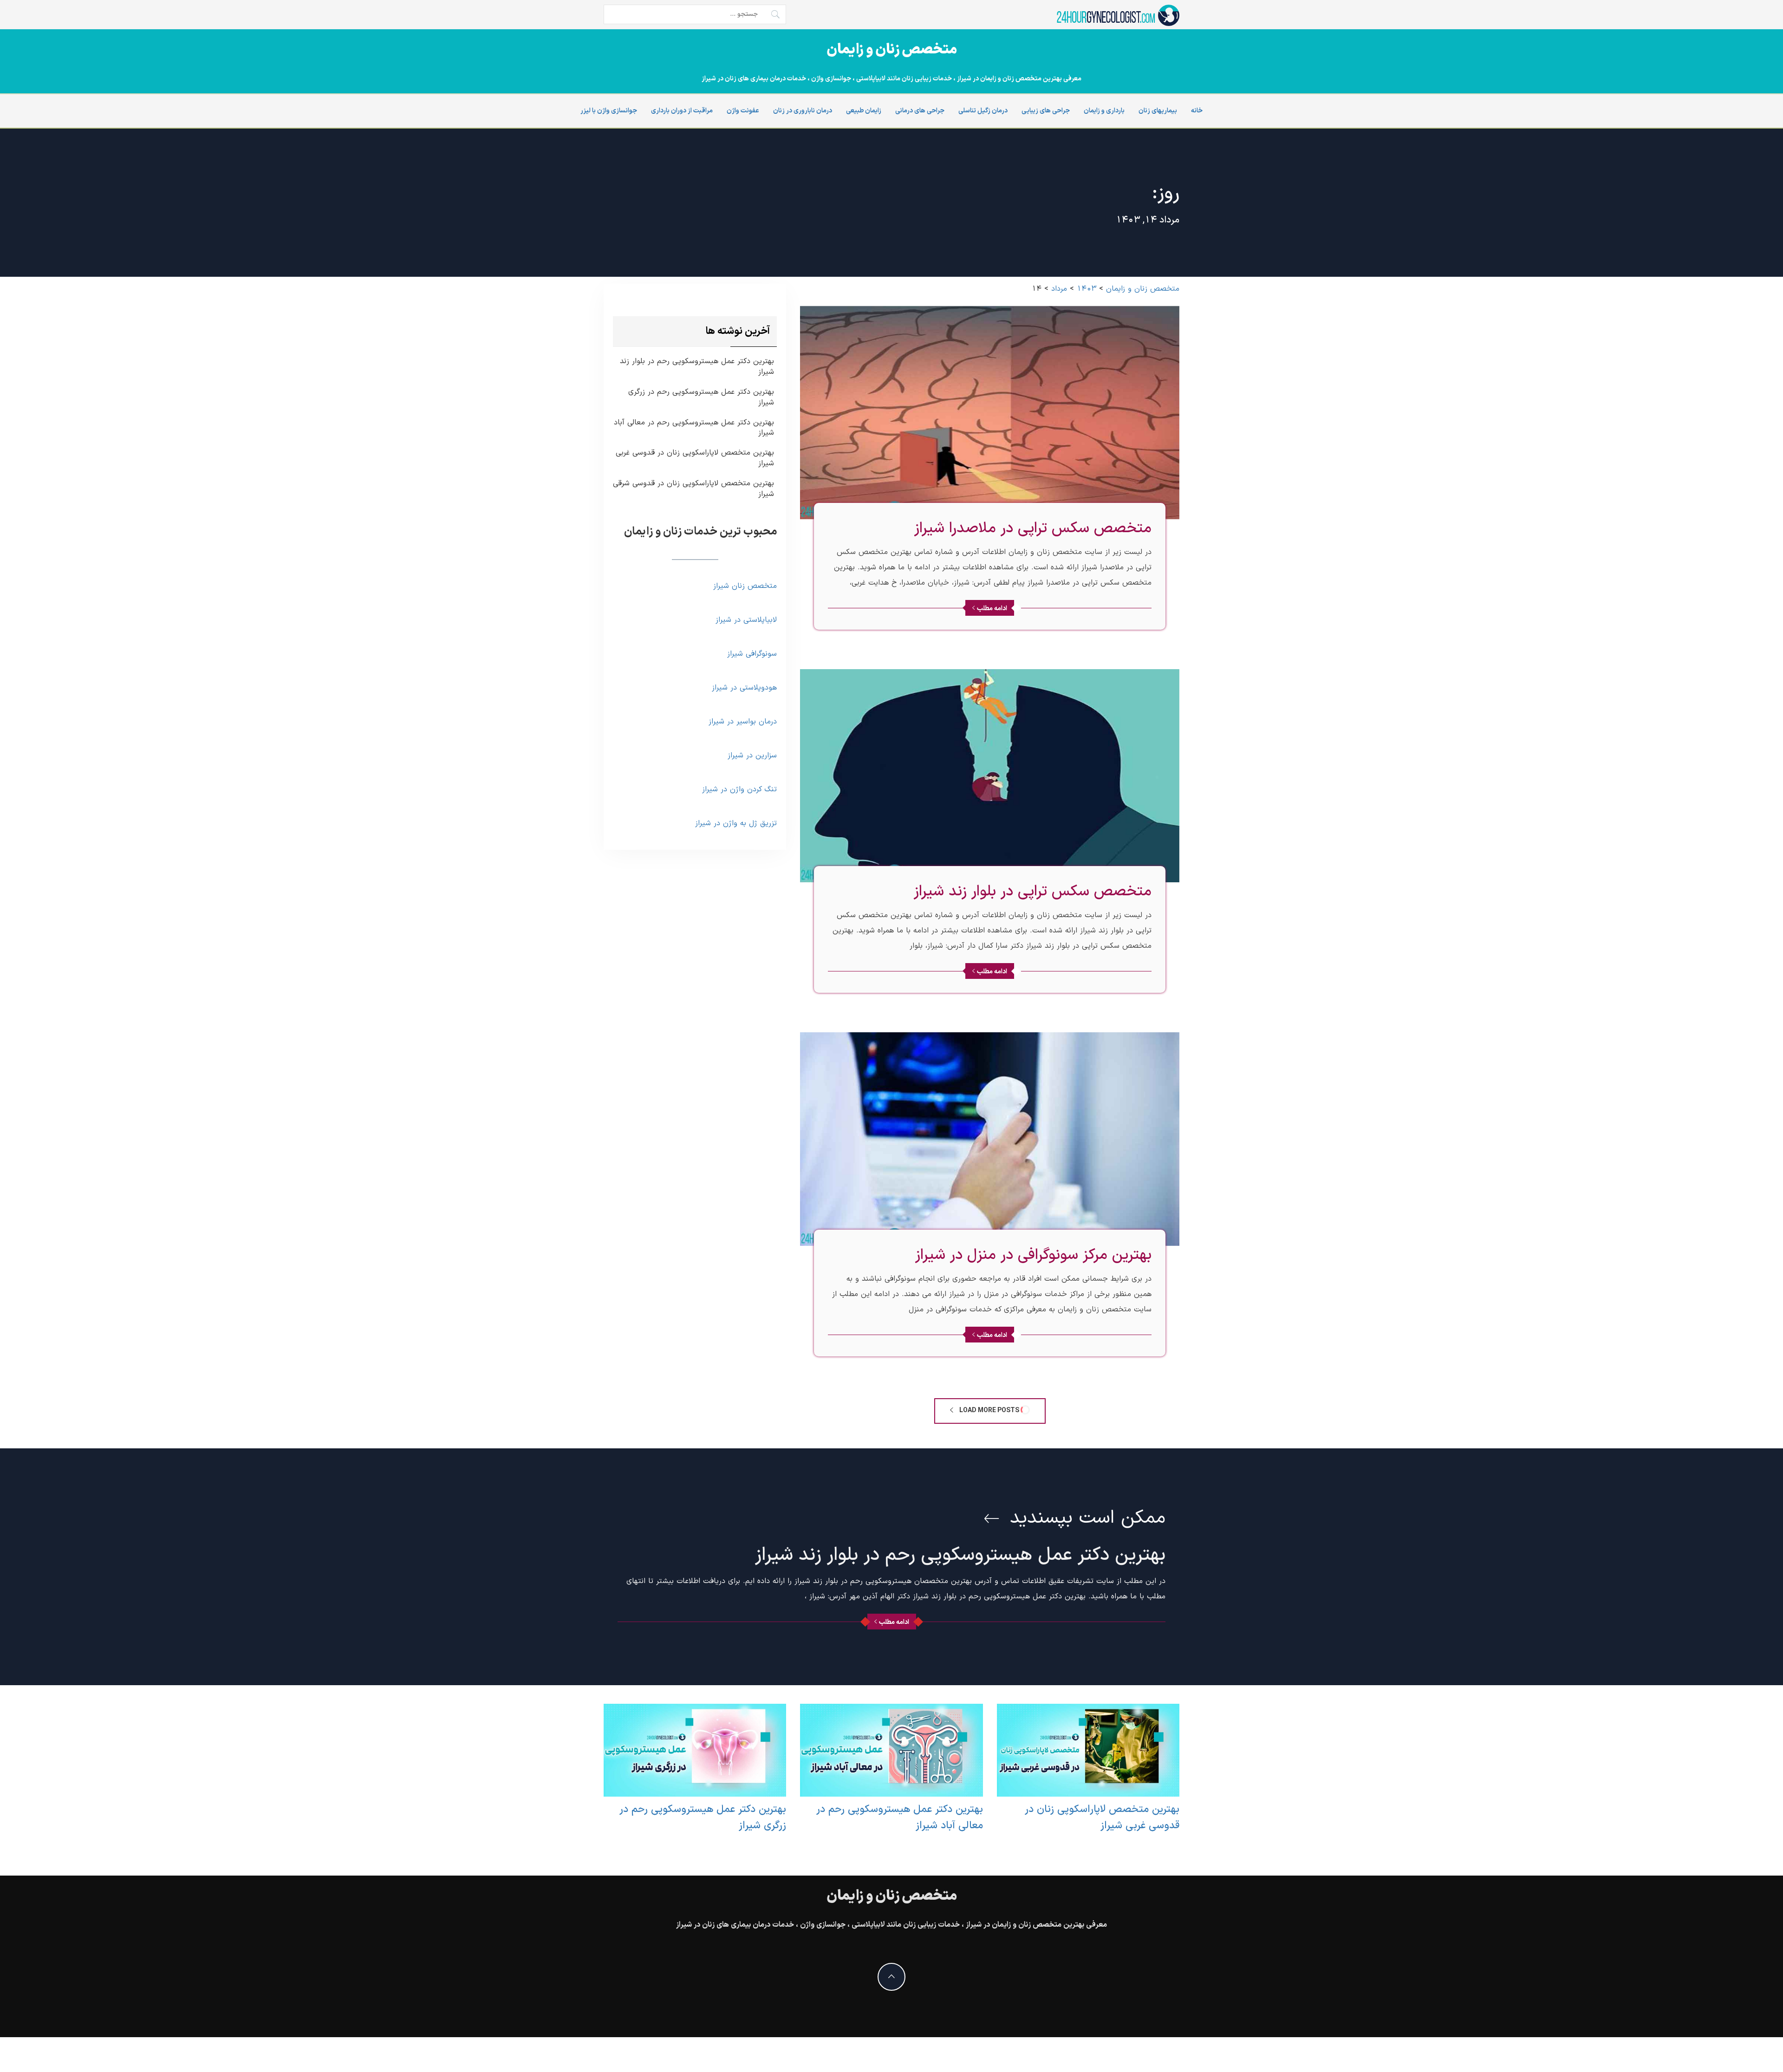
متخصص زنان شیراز (745, 586)
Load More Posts (989, 1411)
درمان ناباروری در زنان (803, 111)
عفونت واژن (743, 111)
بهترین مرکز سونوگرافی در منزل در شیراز (1033, 1255)
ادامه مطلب (992, 609)
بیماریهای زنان (1158, 111)
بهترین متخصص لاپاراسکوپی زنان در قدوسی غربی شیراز (695, 458)
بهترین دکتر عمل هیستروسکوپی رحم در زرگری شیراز (701, 397)
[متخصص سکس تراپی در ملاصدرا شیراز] (990, 412)
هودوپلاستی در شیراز (744, 688)
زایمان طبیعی (864, 111)
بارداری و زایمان (1104, 111)
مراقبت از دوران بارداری (682, 111)
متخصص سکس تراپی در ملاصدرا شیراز (1033, 528)
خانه (1197, 111)
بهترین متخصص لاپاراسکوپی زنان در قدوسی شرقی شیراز (693, 489)
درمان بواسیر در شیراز (743, 722)
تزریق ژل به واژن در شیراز (736, 823)
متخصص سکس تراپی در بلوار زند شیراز (1033, 892)
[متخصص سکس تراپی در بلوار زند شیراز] (990, 775)
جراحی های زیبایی (1046, 111)
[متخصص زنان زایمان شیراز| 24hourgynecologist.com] (1117, 15)
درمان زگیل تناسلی (983, 111)
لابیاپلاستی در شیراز (746, 620)
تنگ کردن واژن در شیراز (739, 789)
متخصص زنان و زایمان (892, 50)
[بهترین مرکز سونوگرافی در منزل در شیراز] (990, 1139)
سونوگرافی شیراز (752, 654)
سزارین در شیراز (752, 756)
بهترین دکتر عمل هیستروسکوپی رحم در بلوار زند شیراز (697, 367)
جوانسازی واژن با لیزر (609, 111)
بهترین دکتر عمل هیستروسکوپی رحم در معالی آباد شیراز (694, 428)
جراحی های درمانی (920, 111)
